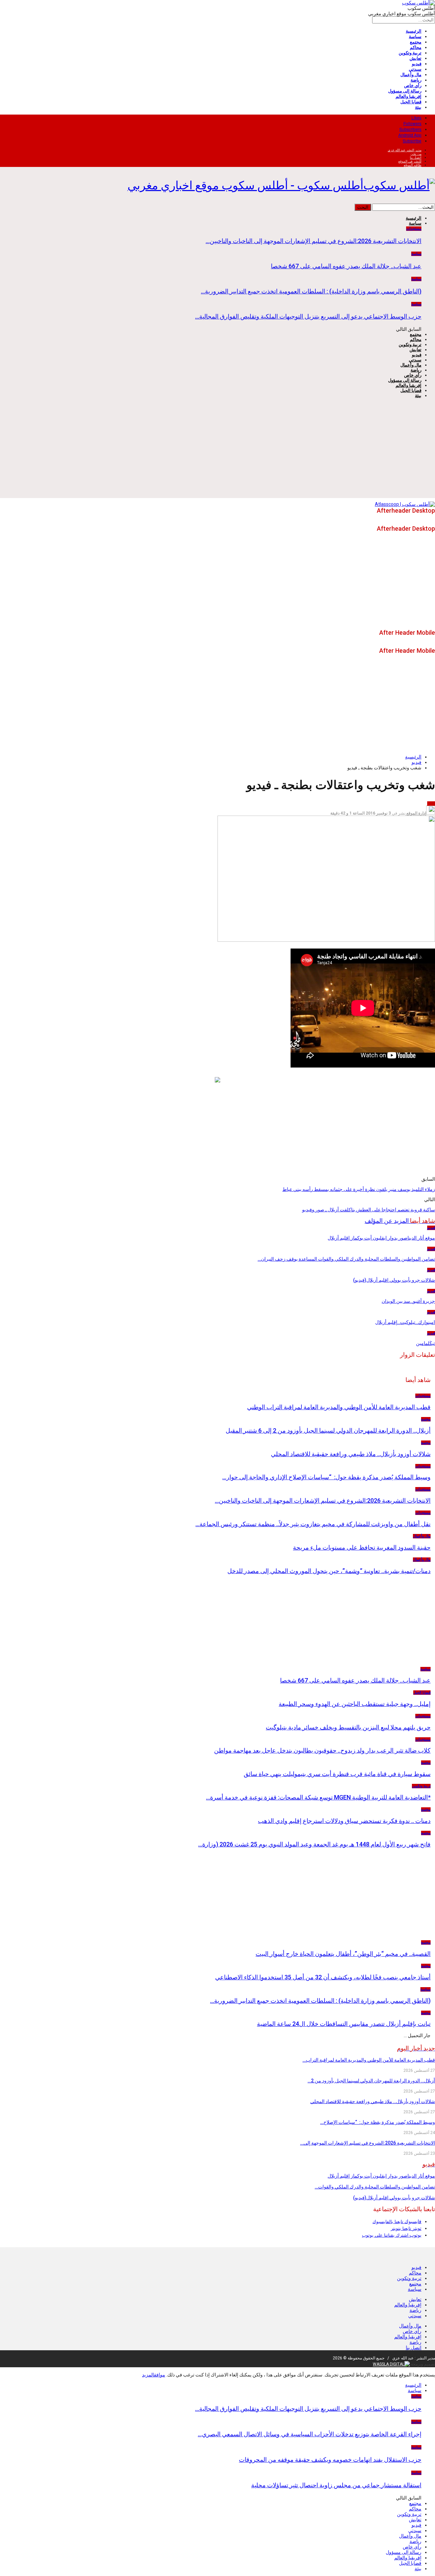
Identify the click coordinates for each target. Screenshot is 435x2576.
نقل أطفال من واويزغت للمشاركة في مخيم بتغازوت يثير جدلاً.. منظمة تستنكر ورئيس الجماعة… (313, 1524)
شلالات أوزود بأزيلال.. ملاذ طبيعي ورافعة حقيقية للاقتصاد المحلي (351, 1454)
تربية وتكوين (410, 53)
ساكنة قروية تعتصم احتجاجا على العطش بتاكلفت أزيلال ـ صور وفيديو (369, 1210)
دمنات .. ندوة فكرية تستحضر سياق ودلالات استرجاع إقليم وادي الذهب (344, 1821)
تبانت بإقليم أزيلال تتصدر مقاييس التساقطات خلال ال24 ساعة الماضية (344, 2024)
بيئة (418, 107)
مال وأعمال (411, 75)
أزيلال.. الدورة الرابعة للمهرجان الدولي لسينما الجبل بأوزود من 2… (371, 2081)
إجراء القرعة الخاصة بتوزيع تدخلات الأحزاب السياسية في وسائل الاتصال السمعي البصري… (310, 2434)
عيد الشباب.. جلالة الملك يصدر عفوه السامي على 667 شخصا (346, 266)
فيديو (417, 64)
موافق (160, 2375)
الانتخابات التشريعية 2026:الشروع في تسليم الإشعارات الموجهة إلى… (368, 2143)
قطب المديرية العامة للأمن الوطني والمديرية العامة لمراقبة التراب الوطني (339, 1407)
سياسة (415, 37)
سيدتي (415, 69)
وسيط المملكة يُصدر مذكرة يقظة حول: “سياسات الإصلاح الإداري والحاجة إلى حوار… (326, 1477)
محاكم (416, 47)
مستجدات (414, 229)
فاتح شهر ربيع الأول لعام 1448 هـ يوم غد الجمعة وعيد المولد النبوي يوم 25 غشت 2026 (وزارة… (314, 1844)
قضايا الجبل (411, 102)
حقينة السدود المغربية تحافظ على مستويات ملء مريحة (362, 1547)
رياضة (416, 80)
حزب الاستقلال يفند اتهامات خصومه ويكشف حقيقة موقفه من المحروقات (330, 2460)
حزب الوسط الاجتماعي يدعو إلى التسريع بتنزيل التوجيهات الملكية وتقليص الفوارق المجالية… (308, 316)
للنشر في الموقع (410, 161)
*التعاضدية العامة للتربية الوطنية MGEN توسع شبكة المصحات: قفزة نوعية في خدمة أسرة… (318, 1797)
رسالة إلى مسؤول (405, 91)
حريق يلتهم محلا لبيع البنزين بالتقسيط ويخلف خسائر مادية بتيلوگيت (348, 1727)
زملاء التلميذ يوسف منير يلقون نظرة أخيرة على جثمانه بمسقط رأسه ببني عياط (359, 1189)
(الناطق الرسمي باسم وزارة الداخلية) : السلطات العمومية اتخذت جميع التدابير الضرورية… (311, 291)
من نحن (416, 154)
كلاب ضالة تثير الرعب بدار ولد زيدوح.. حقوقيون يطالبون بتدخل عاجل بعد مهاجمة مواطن (322, 1750)
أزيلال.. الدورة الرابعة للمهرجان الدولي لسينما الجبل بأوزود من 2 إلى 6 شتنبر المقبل (328, 1430)
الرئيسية (414, 31)
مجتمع (416, 42)
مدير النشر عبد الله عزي (405, 150)
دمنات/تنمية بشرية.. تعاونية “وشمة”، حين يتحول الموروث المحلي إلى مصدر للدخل (329, 1571)
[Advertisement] (217, 450)
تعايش (415, 58)
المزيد (148, 2375)
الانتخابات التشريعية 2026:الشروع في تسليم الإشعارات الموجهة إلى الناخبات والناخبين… (314, 241)
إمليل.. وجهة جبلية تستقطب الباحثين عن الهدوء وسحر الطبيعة (355, 1704)
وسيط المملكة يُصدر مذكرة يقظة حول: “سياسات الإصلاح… (378, 2122)
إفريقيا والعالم (408, 96)
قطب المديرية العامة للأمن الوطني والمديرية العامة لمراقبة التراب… (369, 2060)
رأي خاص (413, 86)
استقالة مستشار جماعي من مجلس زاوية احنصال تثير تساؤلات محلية (336, 2485)
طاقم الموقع (413, 165)
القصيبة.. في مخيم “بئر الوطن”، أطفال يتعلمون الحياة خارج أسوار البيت (343, 1954)
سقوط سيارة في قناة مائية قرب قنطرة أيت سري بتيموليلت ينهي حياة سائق (337, 1774)
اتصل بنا (416, 158)
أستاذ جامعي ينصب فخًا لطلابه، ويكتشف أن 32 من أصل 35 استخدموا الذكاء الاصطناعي (323, 1977)
